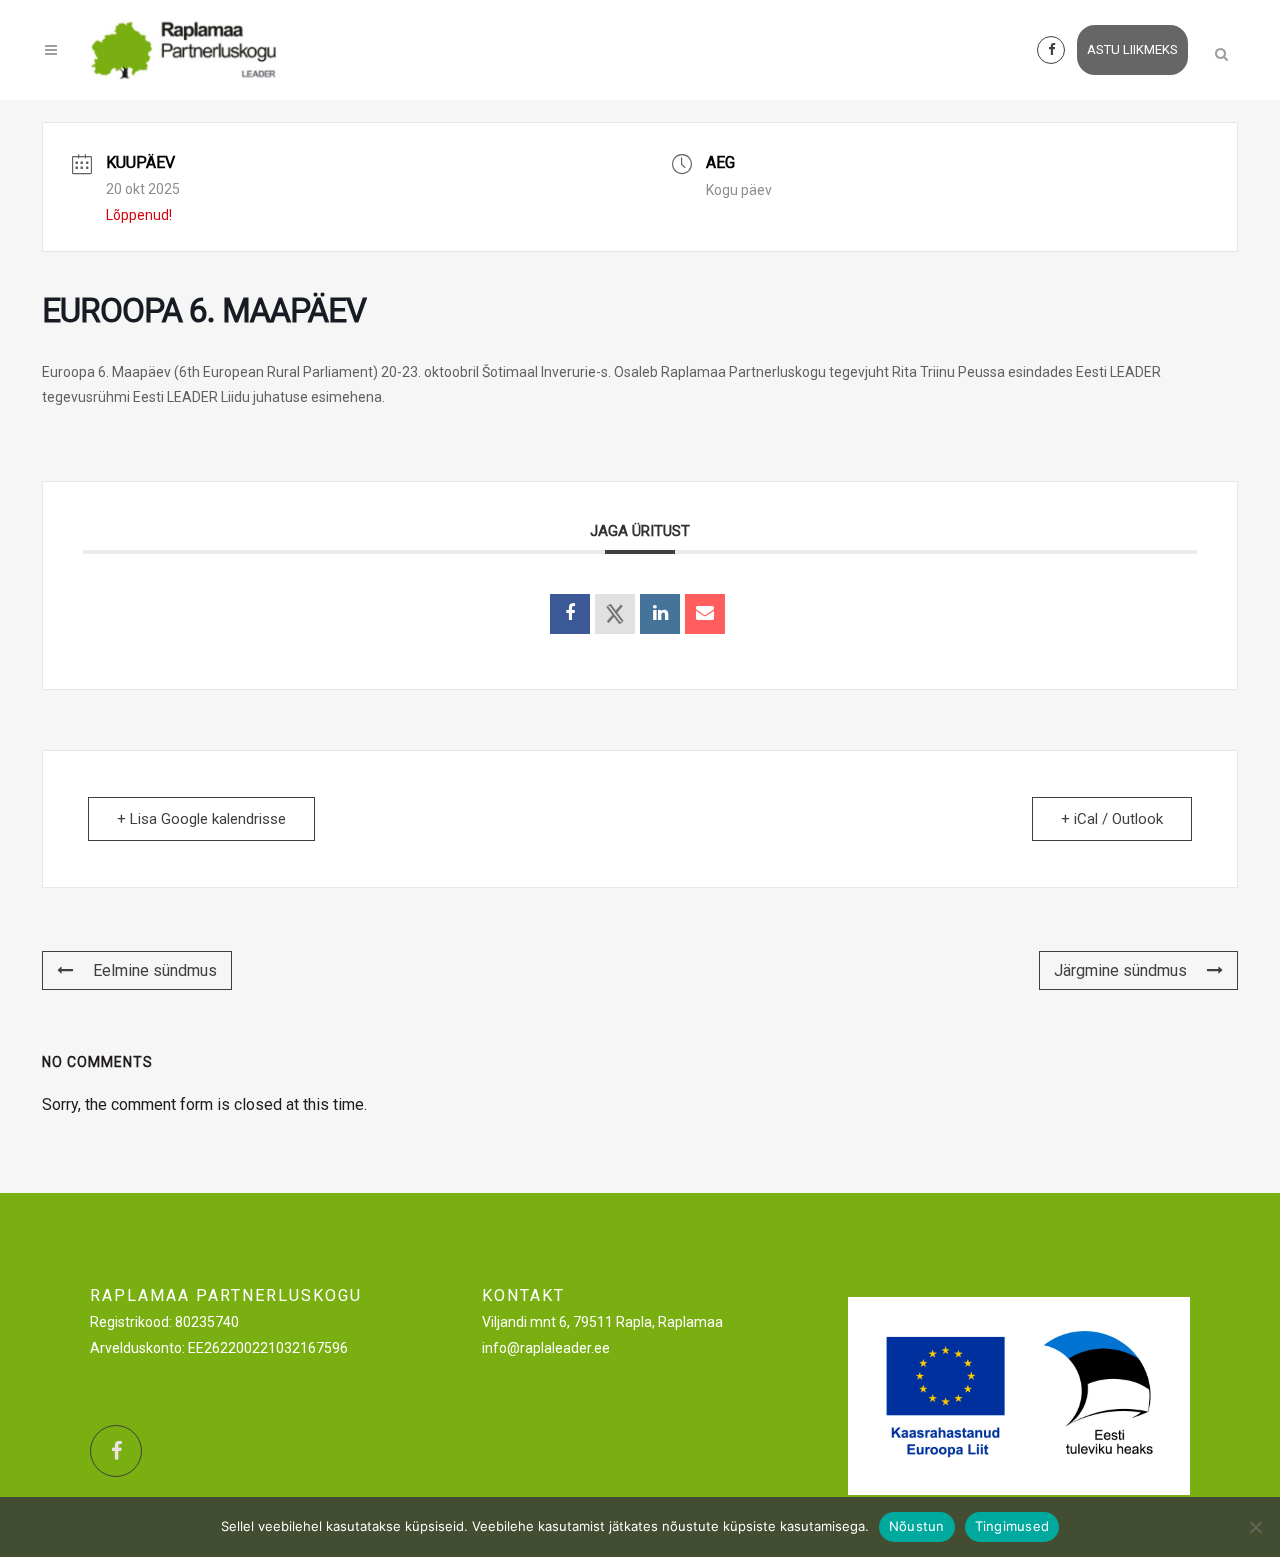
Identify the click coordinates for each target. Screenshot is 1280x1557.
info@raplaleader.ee (546, 1348)
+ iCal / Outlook (1112, 819)
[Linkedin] (660, 614)
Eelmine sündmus (155, 970)
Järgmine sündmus (1120, 970)
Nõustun (917, 1526)
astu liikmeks (1132, 49)
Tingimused (1012, 1526)
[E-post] (705, 614)
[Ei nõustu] (1255, 1527)
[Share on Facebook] (570, 614)
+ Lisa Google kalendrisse (201, 819)
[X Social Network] (615, 614)
